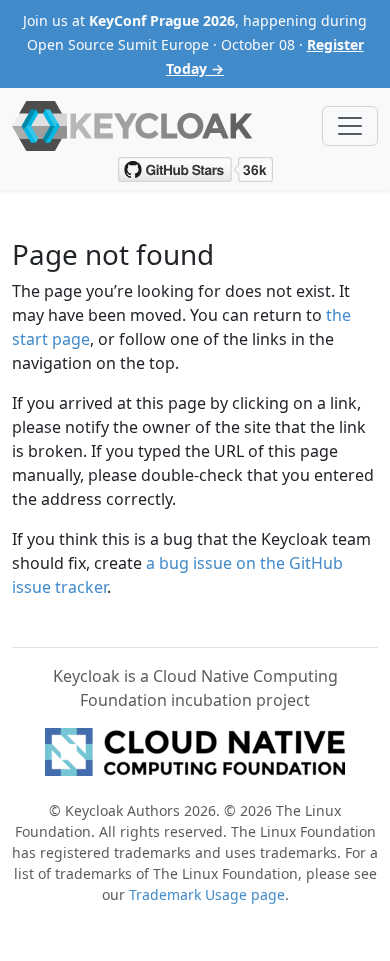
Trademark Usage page (207, 894)
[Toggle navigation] (350, 126)
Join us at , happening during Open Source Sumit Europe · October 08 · (195, 44)
